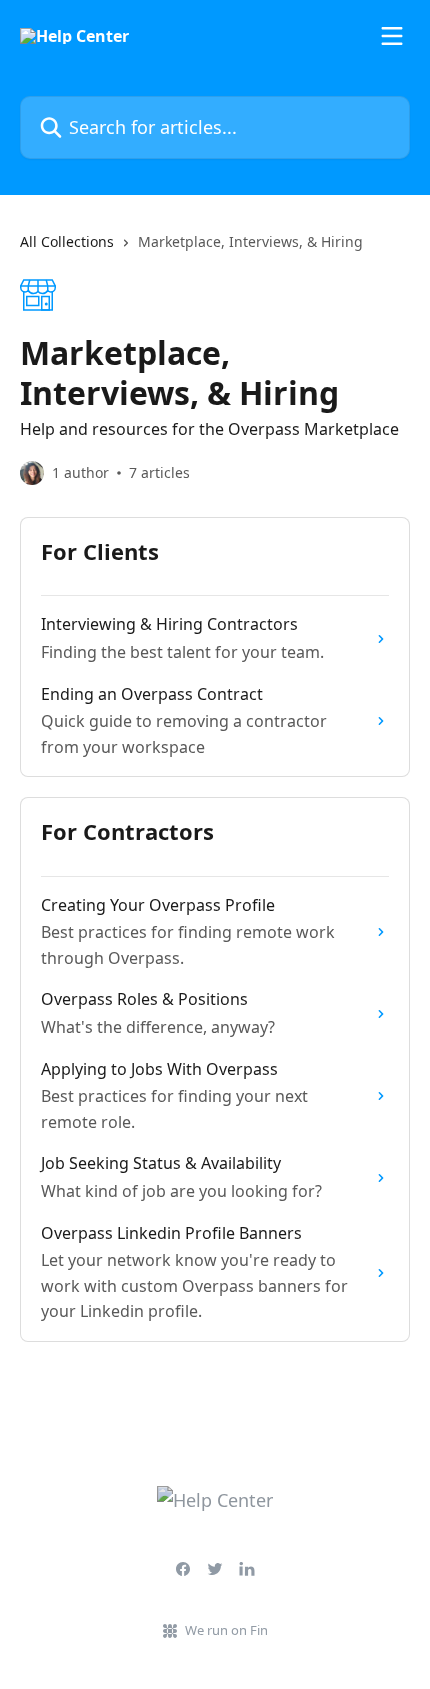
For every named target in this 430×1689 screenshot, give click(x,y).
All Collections (67, 241)
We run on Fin (226, 1630)
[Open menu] (392, 36)
